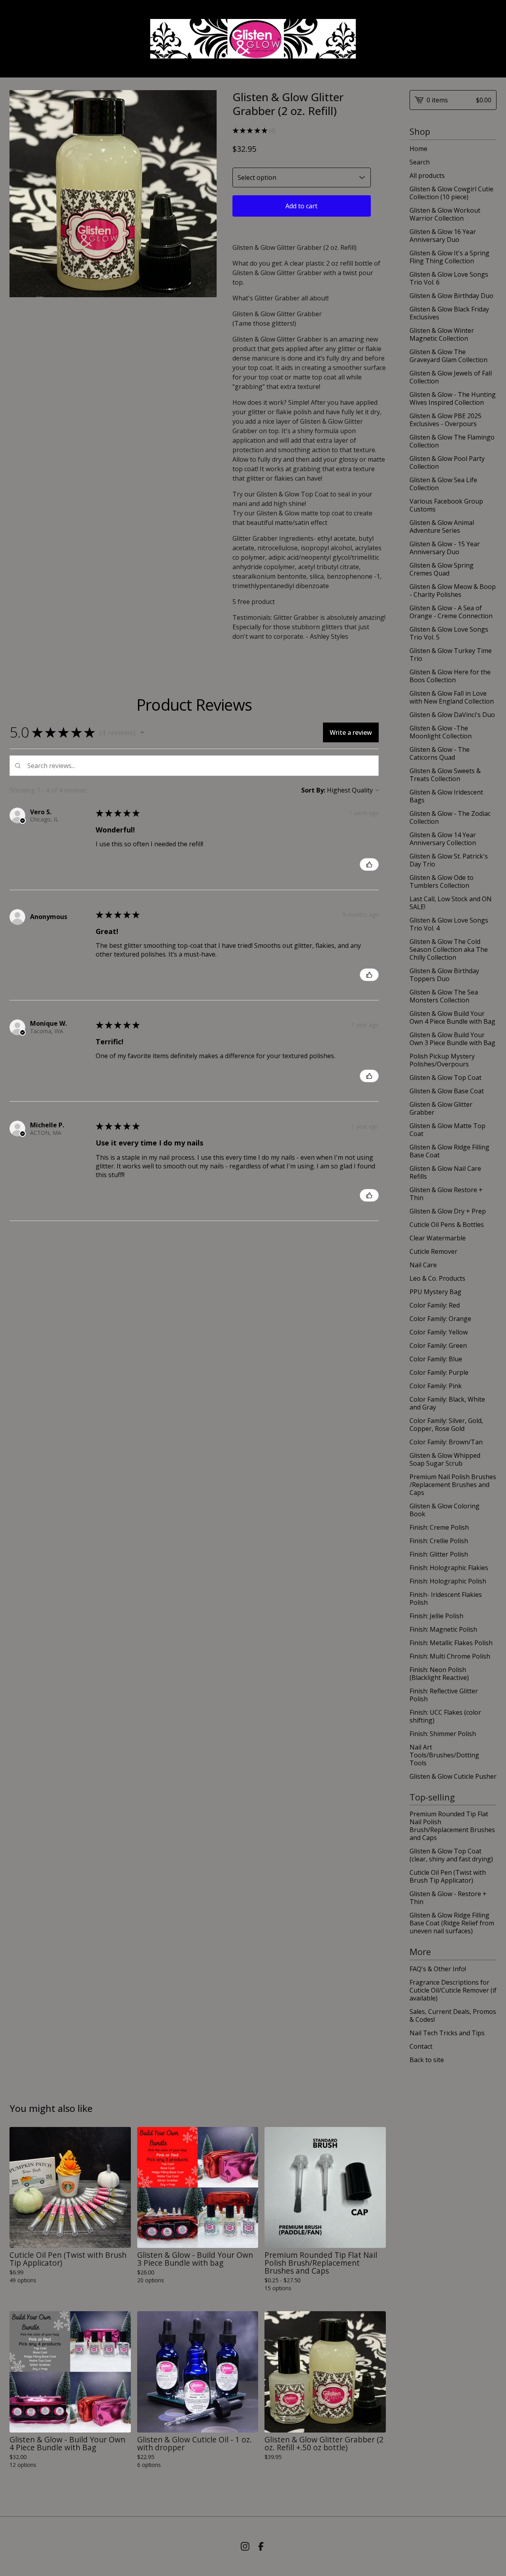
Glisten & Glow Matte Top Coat (447, 1130)
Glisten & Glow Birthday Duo (451, 296)
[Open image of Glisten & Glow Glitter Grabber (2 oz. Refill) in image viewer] (113, 194)
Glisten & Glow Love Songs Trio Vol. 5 (449, 633)
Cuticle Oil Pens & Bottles (447, 1225)
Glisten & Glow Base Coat (447, 1091)
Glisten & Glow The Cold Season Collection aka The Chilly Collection (449, 949)
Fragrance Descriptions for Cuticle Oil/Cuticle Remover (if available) (453, 1990)
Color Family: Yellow (439, 1332)
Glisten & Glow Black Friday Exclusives (449, 313)
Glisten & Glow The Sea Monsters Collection (444, 996)
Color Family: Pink (436, 1386)
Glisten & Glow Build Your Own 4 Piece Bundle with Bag (452, 1017)
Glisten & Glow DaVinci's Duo (452, 715)
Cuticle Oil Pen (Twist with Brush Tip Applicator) (448, 1876)
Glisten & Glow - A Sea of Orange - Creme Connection (451, 612)
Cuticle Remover (433, 1251)
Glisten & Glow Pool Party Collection (447, 462)
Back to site (427, 2060)
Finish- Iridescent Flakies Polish (446, 1598)
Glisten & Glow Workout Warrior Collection (445, 214)
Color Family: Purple (439, 1372)
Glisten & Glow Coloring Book (445, 1510)
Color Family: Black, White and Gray (447, 1403)
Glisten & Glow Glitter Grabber (441, 1108)
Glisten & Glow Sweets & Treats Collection (445, 775)
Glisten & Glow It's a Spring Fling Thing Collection (449, 257)
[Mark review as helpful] (369, 864)
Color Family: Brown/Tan (446, 1442)
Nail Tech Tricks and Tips (447, 2033)
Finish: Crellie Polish (439, 1541)
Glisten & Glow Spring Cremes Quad (442, 569)
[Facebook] (261, 2546)
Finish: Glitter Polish (439, 1554)
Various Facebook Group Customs (446, 505)
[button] (142, 732)
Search (420, 162)
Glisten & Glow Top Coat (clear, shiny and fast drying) (451, 1855)
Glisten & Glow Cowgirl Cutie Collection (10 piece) (451, 193)
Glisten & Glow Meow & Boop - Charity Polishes (453, 591)
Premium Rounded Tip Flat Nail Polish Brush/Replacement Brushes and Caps (452, 1826)
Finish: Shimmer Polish (443, 1734)
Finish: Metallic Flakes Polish (451, 1643)
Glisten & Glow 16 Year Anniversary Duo (443, 236)
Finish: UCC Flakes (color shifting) (445, 1716)
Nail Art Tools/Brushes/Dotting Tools (444, 1755)
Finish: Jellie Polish (436, 1616)
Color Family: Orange (440, 1319)
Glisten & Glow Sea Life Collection (443, 484)
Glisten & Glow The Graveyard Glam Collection (448, 356)
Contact (421, 2046)
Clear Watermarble (438, 1238)
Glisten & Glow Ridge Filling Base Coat (449, 1151)
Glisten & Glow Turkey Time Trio (451, 655)
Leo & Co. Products (437, 1278)
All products (427, 176)
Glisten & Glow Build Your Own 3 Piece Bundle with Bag (452, 1039)
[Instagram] (245, 2546)
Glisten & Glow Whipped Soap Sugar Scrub (445, 1459)
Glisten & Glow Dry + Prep (448, 1211)
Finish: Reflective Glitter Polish (444, 1695)
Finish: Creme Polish (439, 1527)
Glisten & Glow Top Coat (446, 1078)
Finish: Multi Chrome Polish (450, 1656)
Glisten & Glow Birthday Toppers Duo (444, 975)
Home (418, 149)
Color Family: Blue (436, 1359)
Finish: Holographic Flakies (449, 1568)
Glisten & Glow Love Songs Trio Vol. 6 (449, 278)
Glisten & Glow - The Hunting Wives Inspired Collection (453, 398)
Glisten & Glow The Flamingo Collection (452, 441)
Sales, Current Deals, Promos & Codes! (453, 2016)
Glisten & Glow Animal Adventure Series (442, 527)
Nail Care (423, 1265)
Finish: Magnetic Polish (443, 1629)
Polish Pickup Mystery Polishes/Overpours (442, 1060)
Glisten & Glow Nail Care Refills (445, 1172)
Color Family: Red (435, 1305)
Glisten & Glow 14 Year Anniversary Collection (443, 839)
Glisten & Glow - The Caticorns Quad (440, 753)
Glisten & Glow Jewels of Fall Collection (451, 377)
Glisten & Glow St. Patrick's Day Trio (449, 860)
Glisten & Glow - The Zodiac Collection (450, 817)
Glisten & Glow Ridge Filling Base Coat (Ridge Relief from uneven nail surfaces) (452, 1923)
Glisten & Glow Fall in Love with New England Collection (452, 697)
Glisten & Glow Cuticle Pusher (453, 1776)
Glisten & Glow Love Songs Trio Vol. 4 (449, 924)
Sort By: (313, 790)
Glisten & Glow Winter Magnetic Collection (442, 334)
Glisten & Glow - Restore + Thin (448, 1898)
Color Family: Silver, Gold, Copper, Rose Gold (446, 1425)
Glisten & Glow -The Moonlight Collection (441, 732)
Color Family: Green (438, 1346)
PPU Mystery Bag (435, 1292)
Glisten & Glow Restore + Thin (446, 1194)
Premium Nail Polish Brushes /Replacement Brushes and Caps (453, 1485)
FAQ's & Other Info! (438, 1969)
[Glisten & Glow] (253, 39)
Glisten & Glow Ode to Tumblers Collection (442, 881)
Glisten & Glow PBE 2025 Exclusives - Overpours (446, 420)
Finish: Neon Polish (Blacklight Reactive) (439, 1674)
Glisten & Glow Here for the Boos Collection (450, 676)
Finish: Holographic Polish (448, 1581)
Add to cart (301, 206)
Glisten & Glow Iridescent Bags (446, 796)
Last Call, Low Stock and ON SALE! (451, 903)
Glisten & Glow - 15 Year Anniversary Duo (445, 548)
